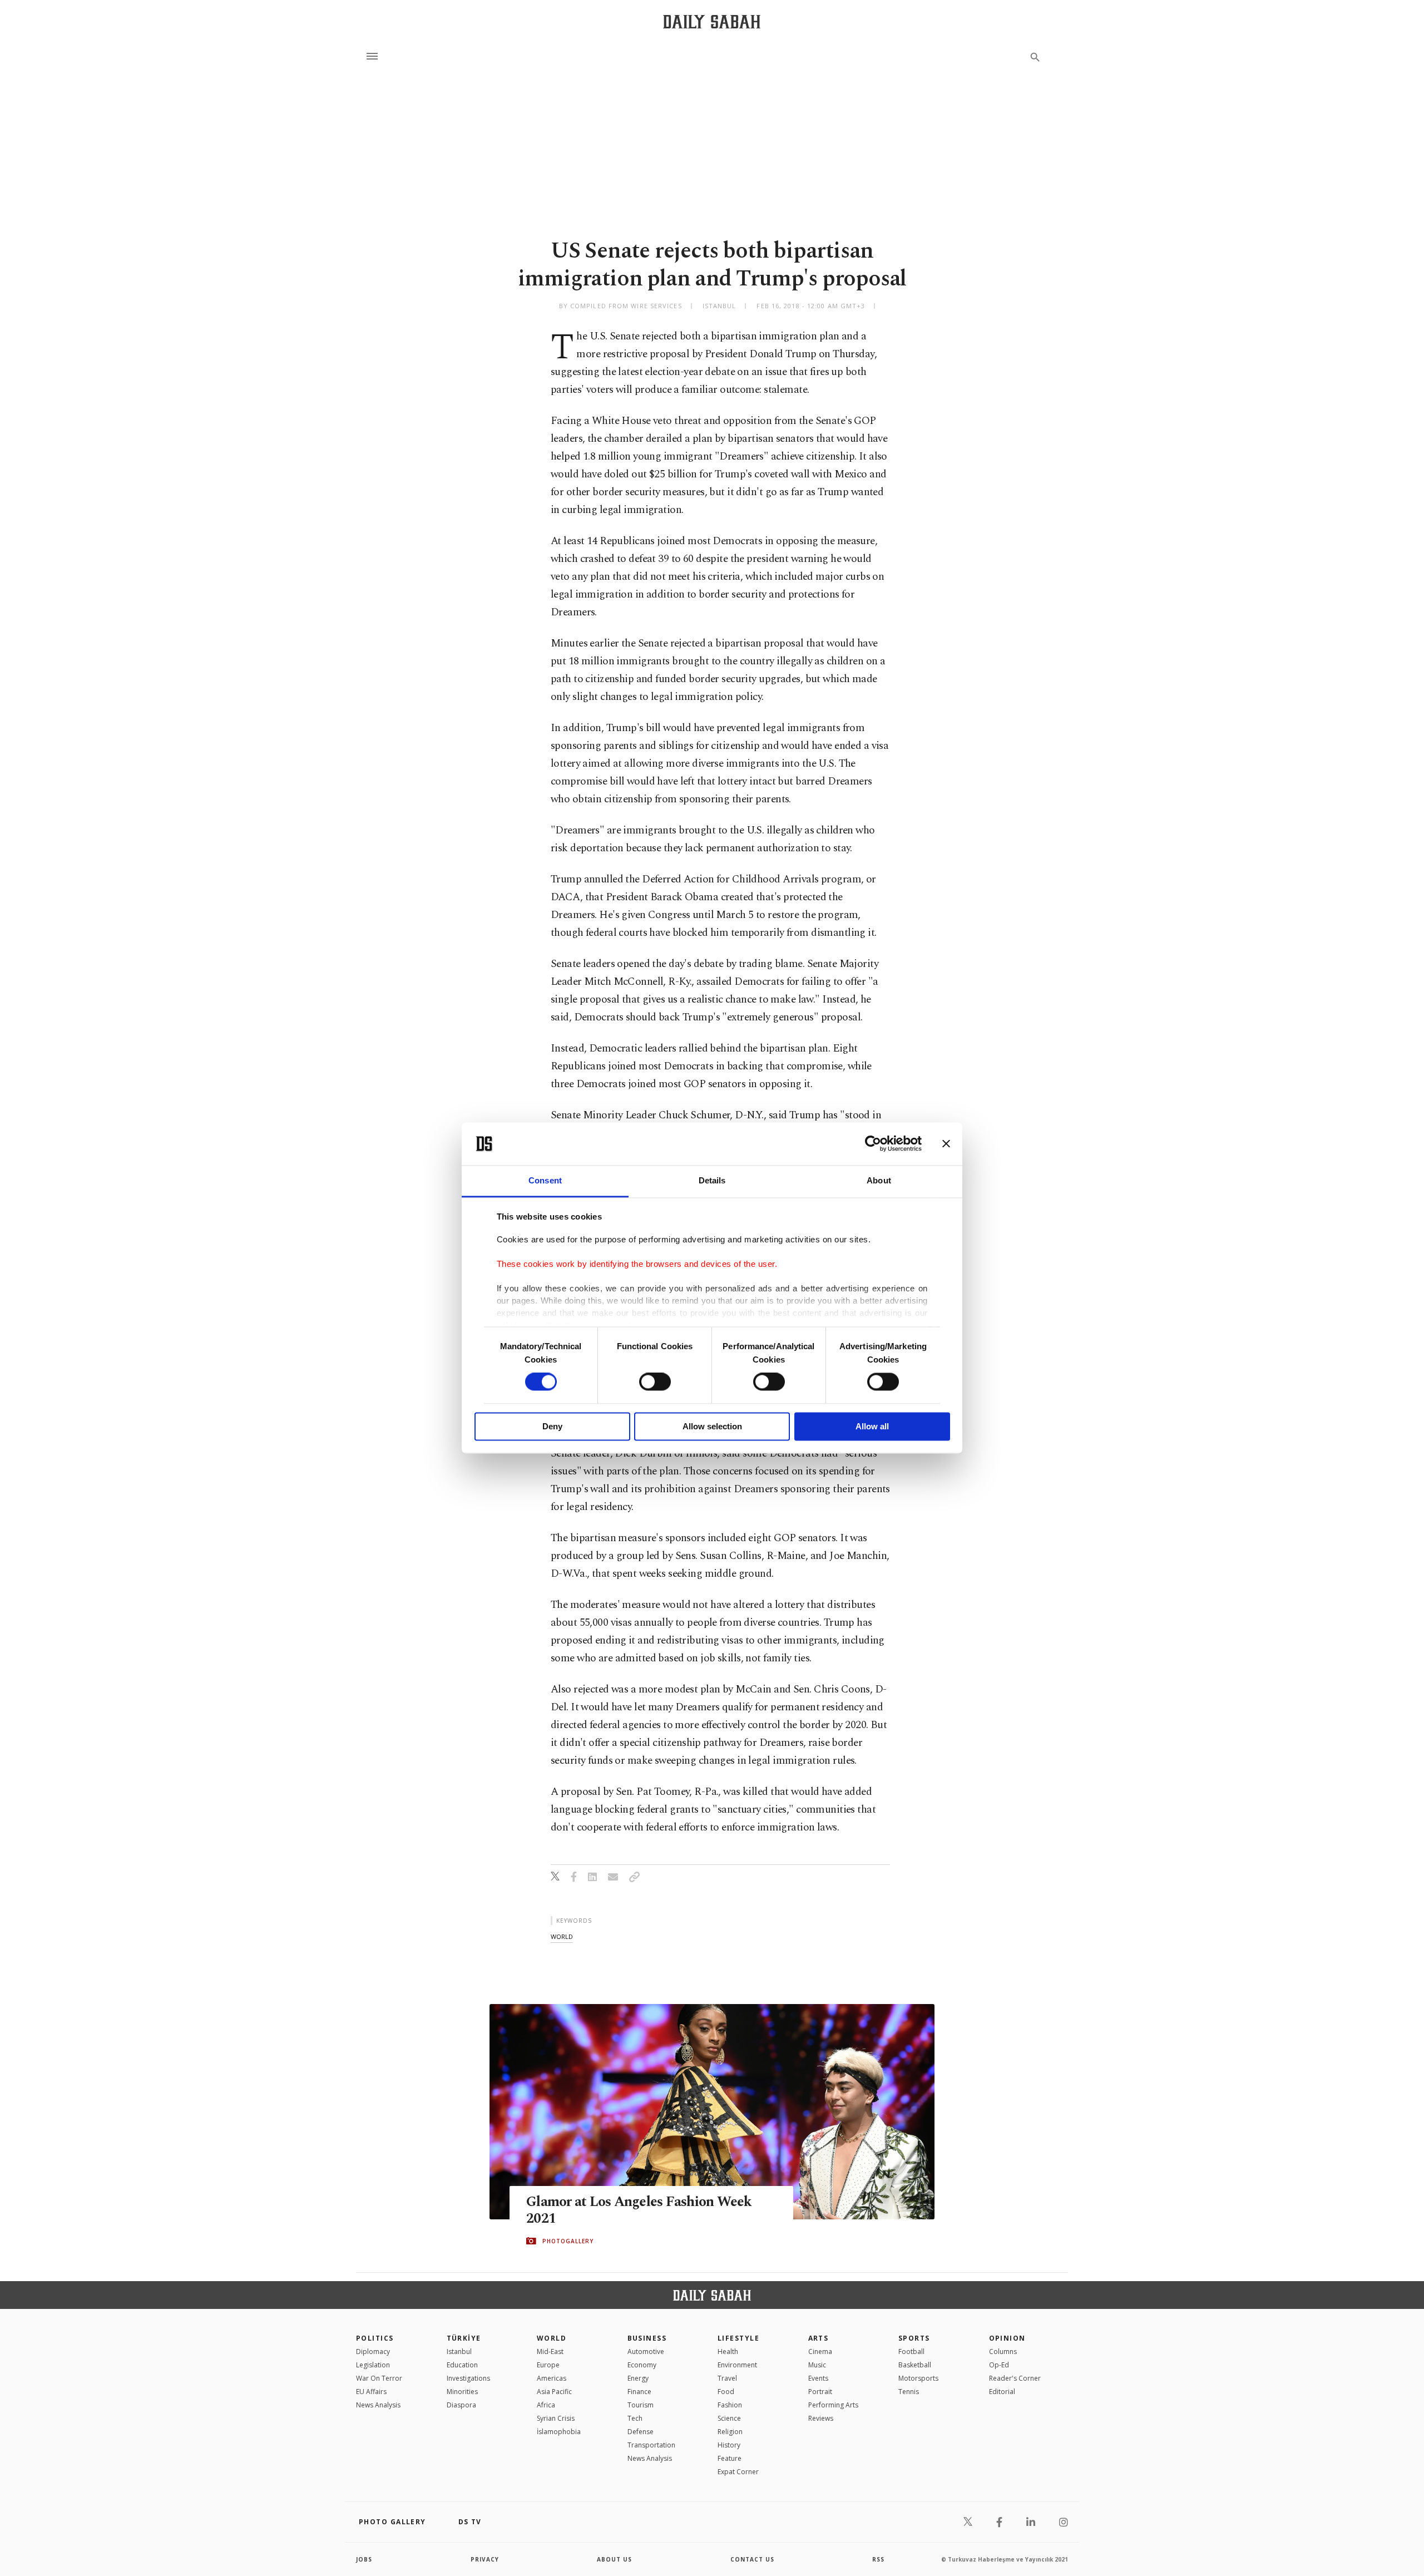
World (552, 2338)
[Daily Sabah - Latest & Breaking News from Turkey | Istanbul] (712, 21)
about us (614, 2559)
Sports (914, 2338)
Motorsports (918, 2378)
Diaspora (461, 2405)
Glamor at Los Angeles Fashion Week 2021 (639, 2210)
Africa (546, 2405)
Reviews (821, 2418)
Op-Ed (999, 2365)
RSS (878, 2559)
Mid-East (550, 2352)
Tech (635, 2418)
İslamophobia (559, 2432)
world (562, 1936)
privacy (485, 2559)
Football (911, 2352)
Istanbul (459, 2352)
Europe (548, 2365)
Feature (730, 2458)
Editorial (1002, 2392)
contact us (752, 2559)
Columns (1003, 2352)
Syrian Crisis (556, 2418)
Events (818, 2378)
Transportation (651, 2445)
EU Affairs (371, 2392)
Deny (552, 1426)
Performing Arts (833, 2405)
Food (726, 2392)
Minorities (462, 2392)
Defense (641, 2432)
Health (728, 2352)
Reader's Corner (1015, 2378)
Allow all (872, 1426)
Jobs (364, 2559)
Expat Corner (738, 2472)
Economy (642, 2365)
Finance (639, 2392)
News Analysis (378, 2405)
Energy (638, 2378)
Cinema (820, 2352)
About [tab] (879, 1180)
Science (729, 2418)
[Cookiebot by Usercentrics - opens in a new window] (873, 1144)
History (729, 2445)
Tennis (909, 2392)
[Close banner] (946, 1144)
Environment (737, 2365)
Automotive (646, 2352)
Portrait (820, 2392)
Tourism (641, 2405)
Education (462, 2365)
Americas (552, 2378)
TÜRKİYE (464, 2338)
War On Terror (379, 2378)
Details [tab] (712, 1180)
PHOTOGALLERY (568, 2241)
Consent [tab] (545, 1180)
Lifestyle (738, 2338)
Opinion (1007, 2338)
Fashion (730, 2405)
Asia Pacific (554, 2392)
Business (647, 2338)
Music (817, 2365)
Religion (730, 2432)
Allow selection (712, 1426)
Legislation (373, 2365)
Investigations (468, 2378)
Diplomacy (373, 2352)
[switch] (655, 1382)
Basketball (915, 2365)
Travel (727, 2378)
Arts (819, 2338)
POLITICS (375, 2338)
